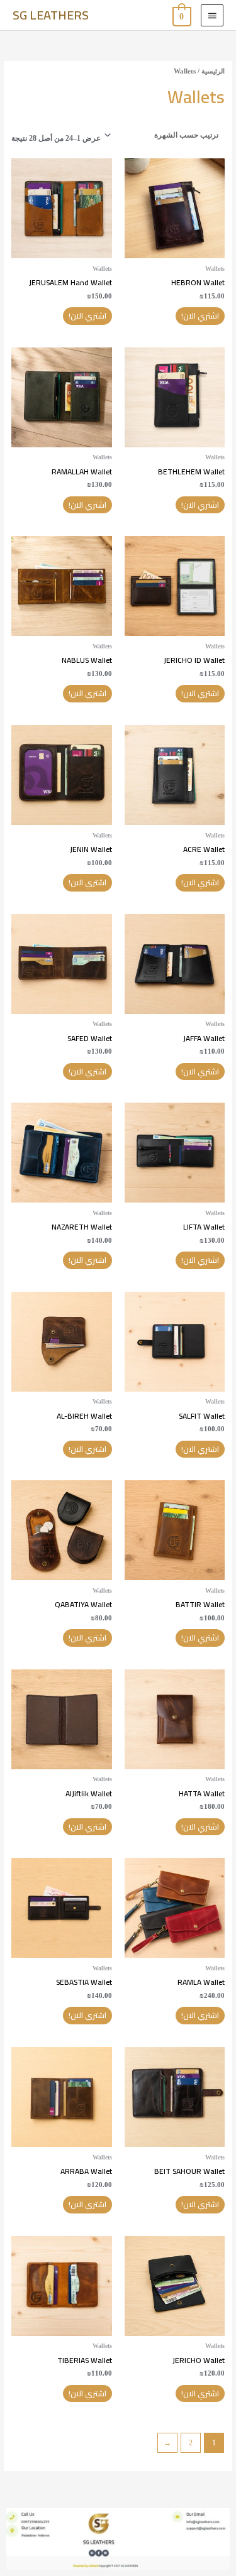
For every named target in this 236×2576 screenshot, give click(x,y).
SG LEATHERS (51, 15)
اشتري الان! (200, 316)
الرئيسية (213, 71)
